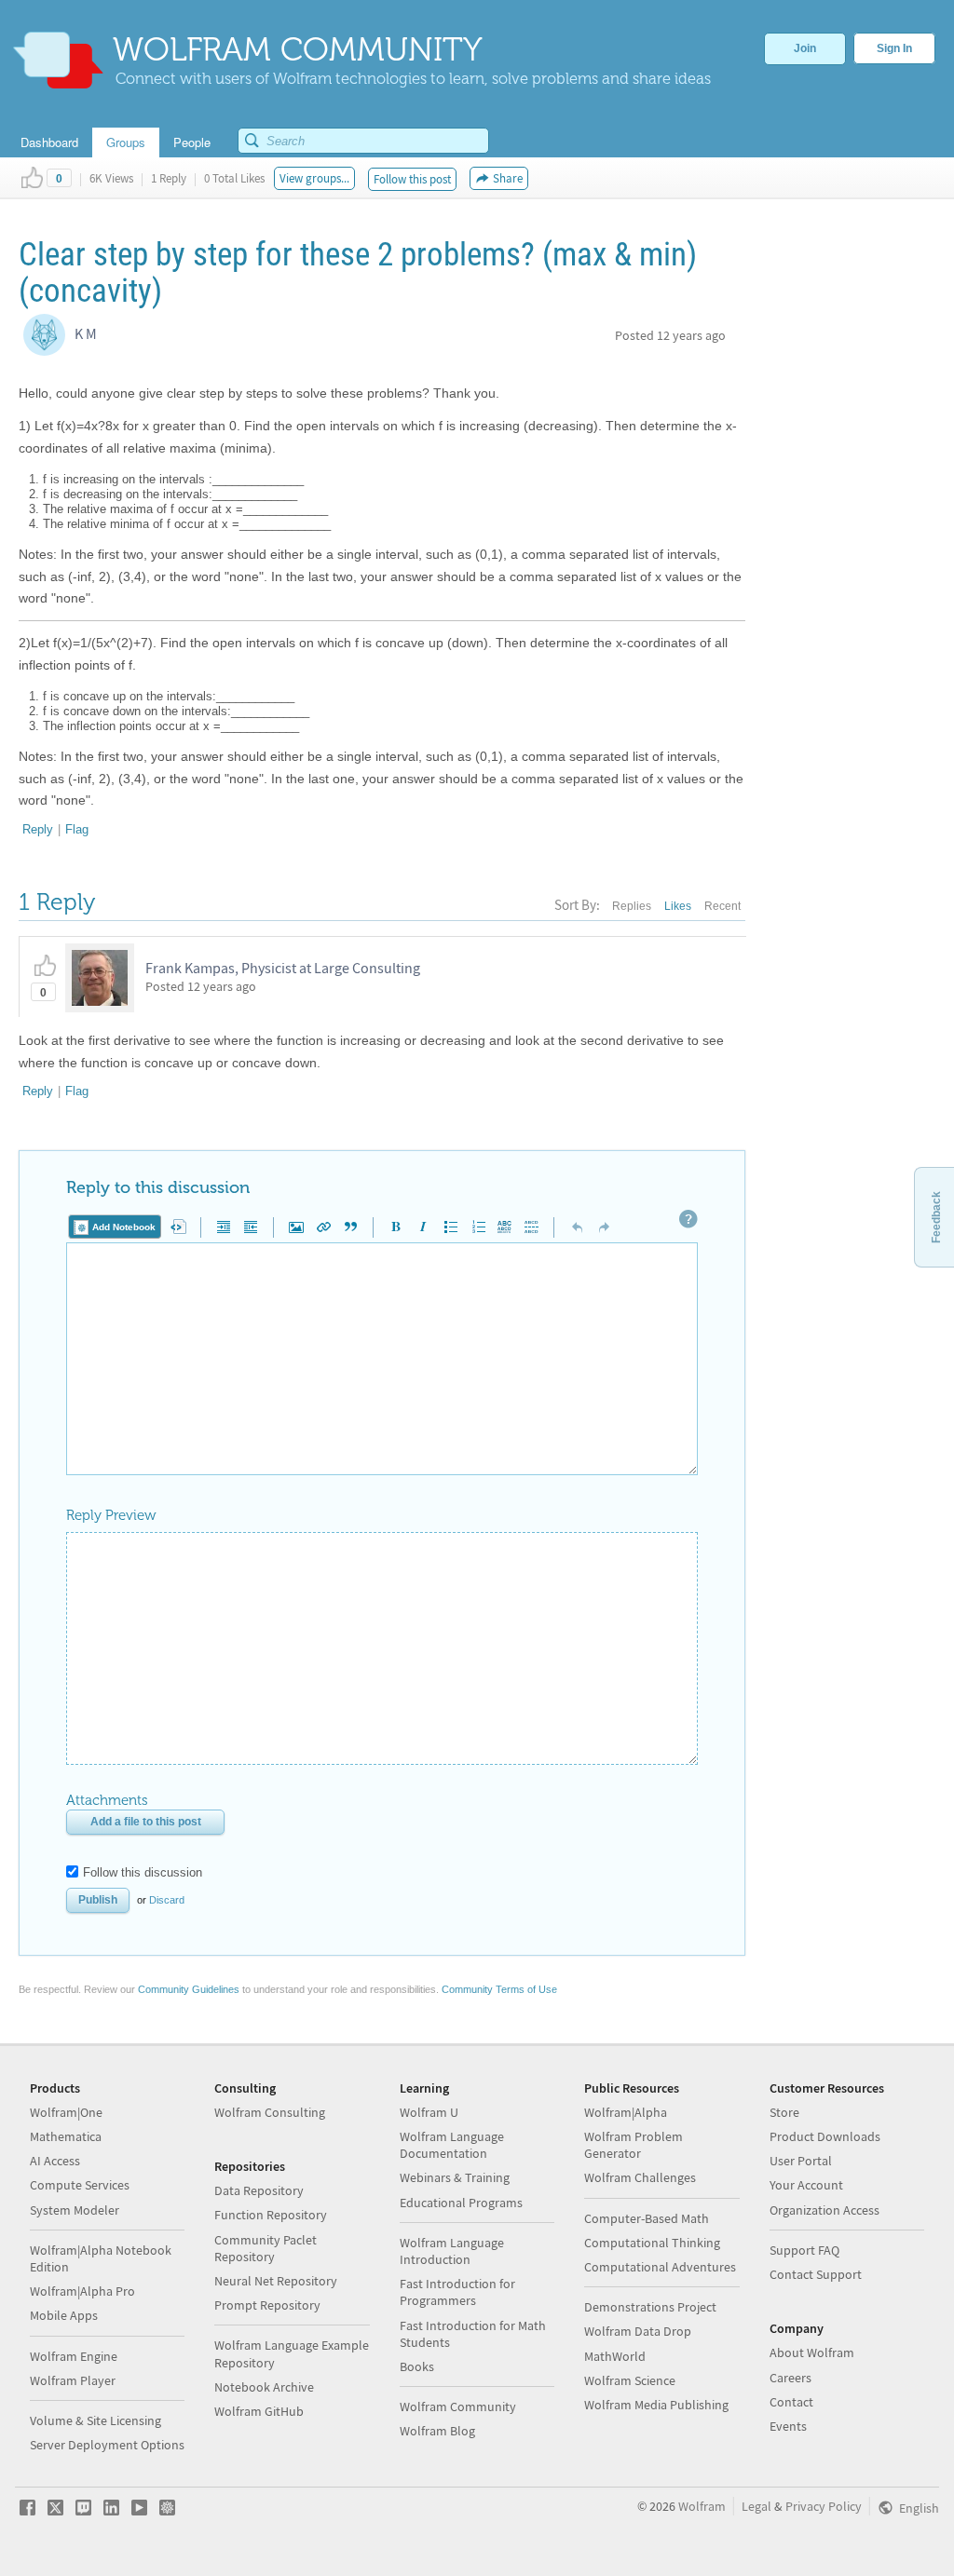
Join (805, 48)
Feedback (936, 1217)
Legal (756, 2506)
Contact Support (816, 2274)
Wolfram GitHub (259, 2411)
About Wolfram (812, 2352)
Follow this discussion (143, 1872)
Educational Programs (461, 2203)
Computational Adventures (660, 2267)
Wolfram (702, 2506)
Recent (722, 906)
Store (784, 2112)
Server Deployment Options (107, 2445)
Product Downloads (825, 2136)
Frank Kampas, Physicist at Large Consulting (283, 968)
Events (788, 2426)
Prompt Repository (267, 2305)
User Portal (801, 2161)
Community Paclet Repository (266, 2248)
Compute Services (80, 2185)
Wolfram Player (73, 2380)
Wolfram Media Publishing (656, 2405)
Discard (167, 1900)
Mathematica (66, 2136)
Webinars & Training (455, 2177)
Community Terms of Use (499, 1989)
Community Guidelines (189, 1989)
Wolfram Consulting (270, 2112)
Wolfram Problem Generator (634, 2145)
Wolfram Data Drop (638, 2331)
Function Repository (271, 2215)
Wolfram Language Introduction (452, 2251)
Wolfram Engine (74, 2356)
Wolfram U (429, 2112)
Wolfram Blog (437, 2431)
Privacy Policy (824, 2506)
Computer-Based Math (647, 2218)
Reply (38, 829)
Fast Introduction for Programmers (457, 2292)
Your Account (806, 2185)
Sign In (894, 48)
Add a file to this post (146, 1822)
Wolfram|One (66, 2112)
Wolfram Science (630, 2380)
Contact (791, 2402)
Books (417, 2366)
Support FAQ (804, 2250)
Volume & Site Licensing (95, 2420)
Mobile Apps (64, 2315)
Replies (632, 906)
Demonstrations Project (650, 2307)
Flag (77, 829)
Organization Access (825, 2210)
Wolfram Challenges (640, 2177)
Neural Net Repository (276, 2281)
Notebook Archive (264, 2387)
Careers (790, 2378)
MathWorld (615, 2356)
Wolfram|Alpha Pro (82, 2291)
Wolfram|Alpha (626, 2112)
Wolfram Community (458, 2407)
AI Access (55, 2161)
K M (86, 333)
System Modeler (75, 2210)
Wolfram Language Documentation (452, 2145)
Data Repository (259, 2190)
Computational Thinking (652, 2243)
